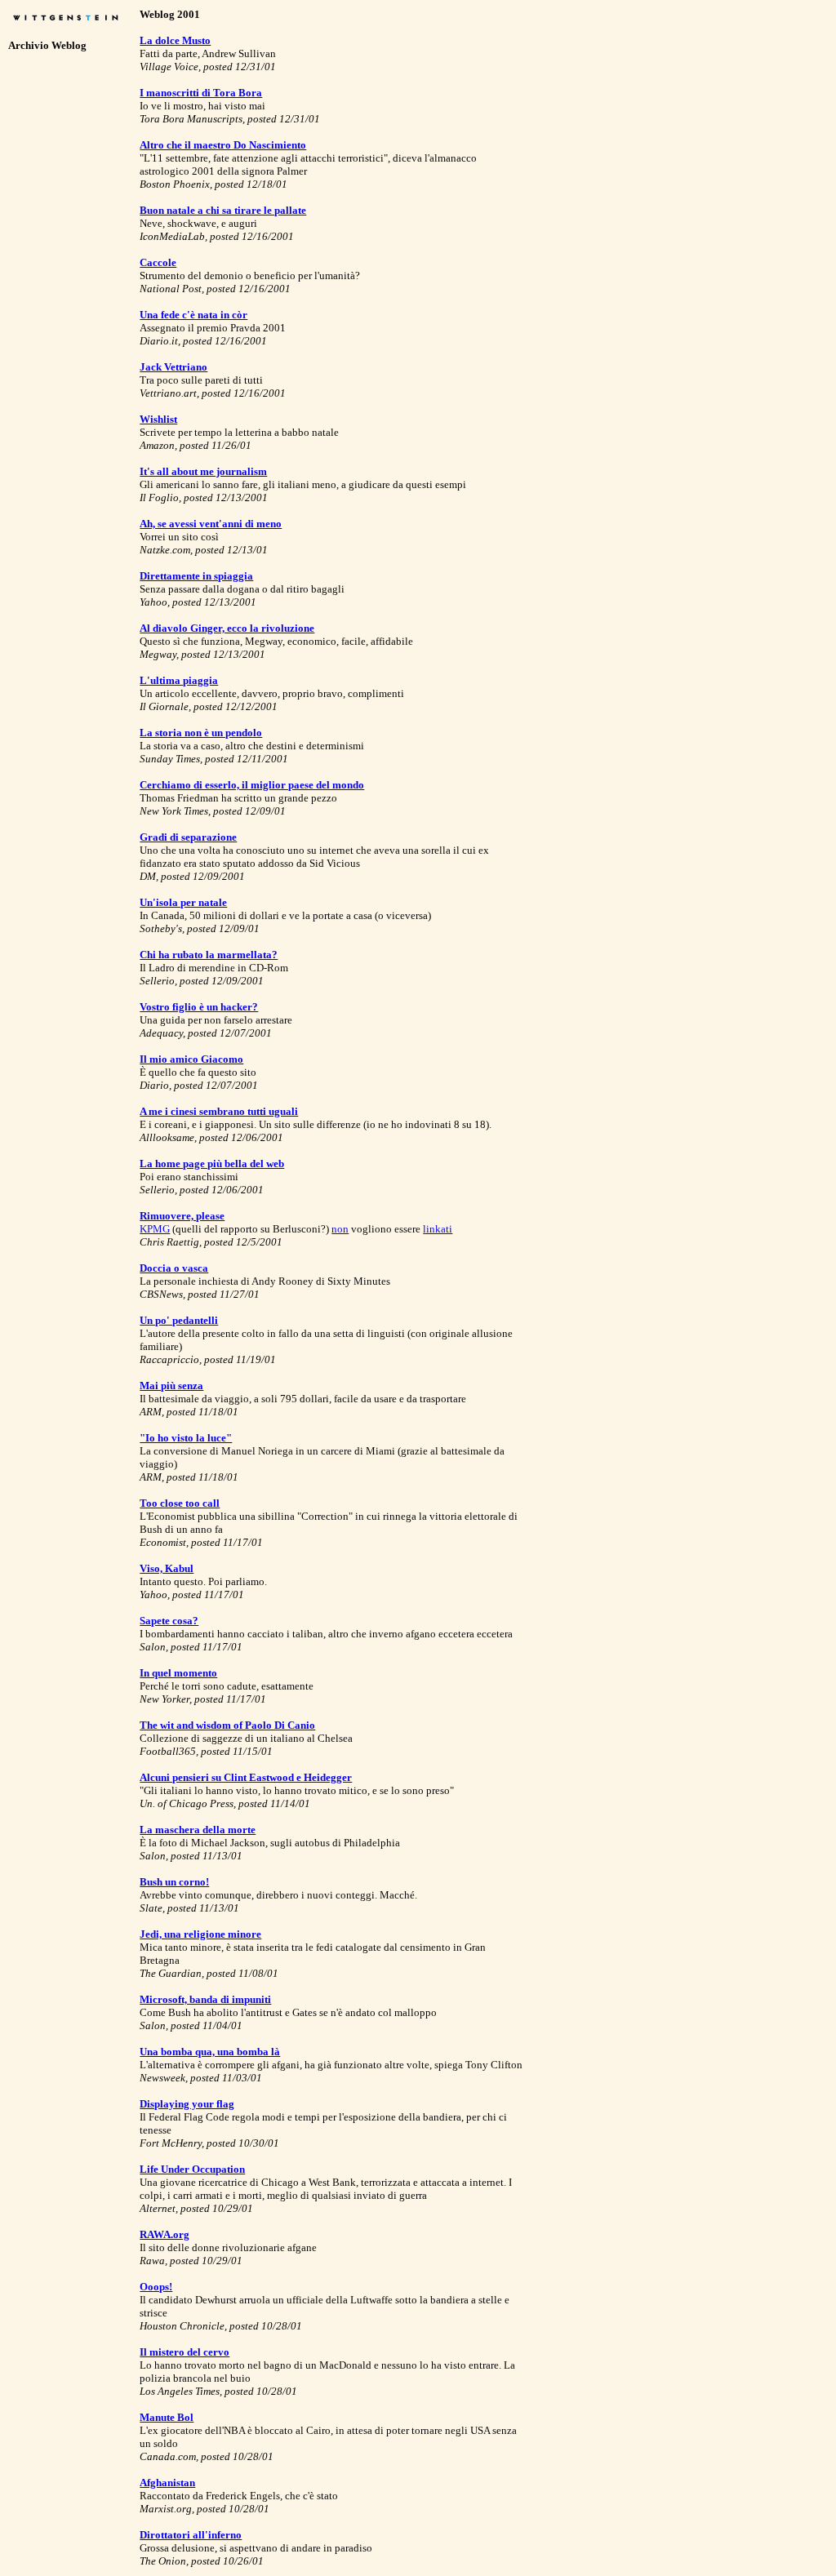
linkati (438, 1229)
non (340, 1229)
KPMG (155, 1229)
